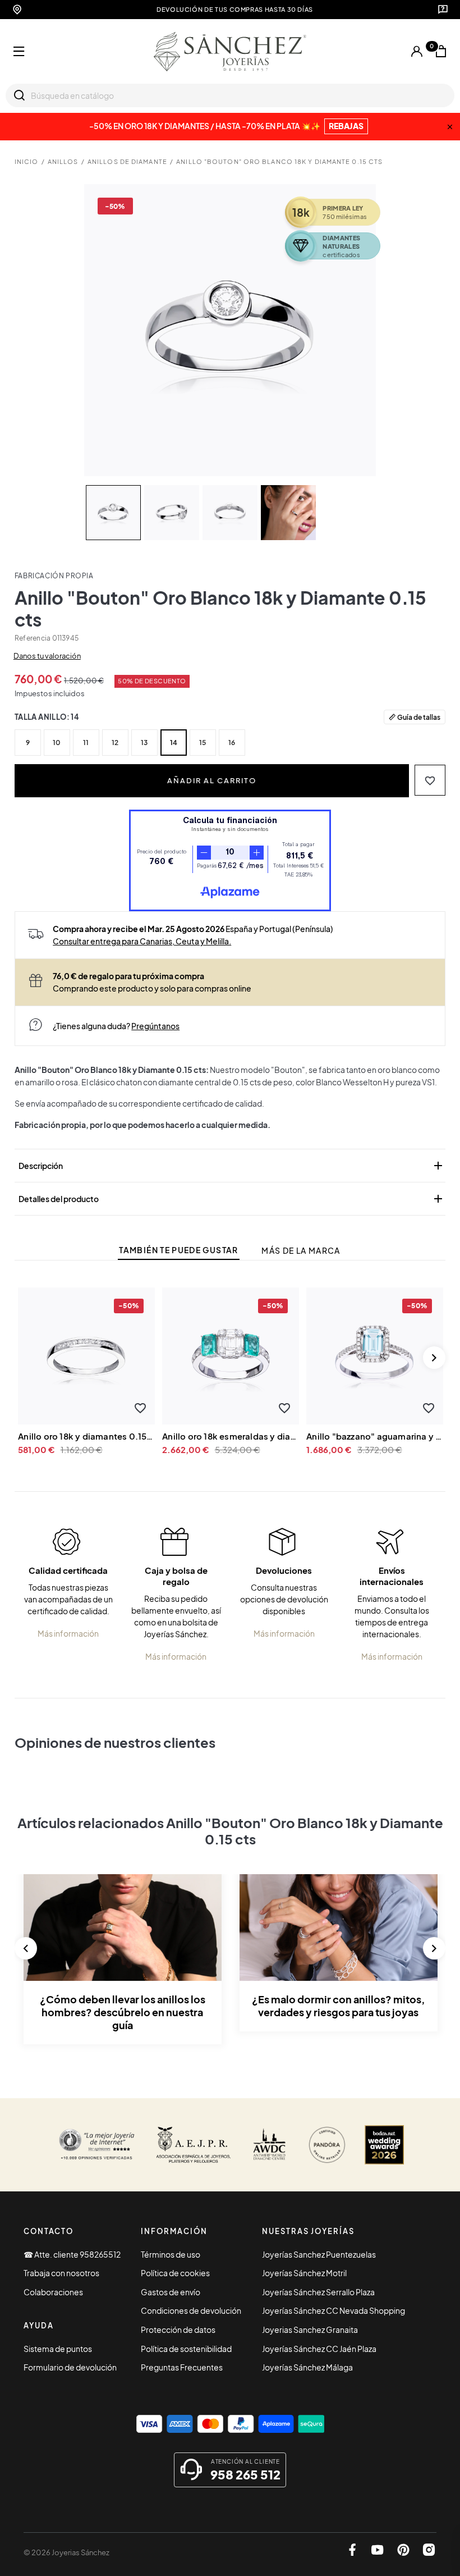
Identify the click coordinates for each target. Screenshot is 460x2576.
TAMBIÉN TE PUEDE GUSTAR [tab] (178, 1250)
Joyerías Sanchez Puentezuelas (319, 2254)
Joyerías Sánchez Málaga (307, 2367)
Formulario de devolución (70, 2367)
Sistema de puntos (58, 2349)
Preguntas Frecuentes (182, 2367)
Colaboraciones (53, 2292)
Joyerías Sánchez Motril (304, 2273)
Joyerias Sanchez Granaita (310, 2330)
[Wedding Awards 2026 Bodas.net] (384, 2145)
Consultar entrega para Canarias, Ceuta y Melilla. (142, 941)
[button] (430, 780)
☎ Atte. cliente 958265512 (72, 2254)
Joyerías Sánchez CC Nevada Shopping (334, 2310)
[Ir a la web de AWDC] (269, 2145)
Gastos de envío (171, 2292)
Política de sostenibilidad (186, 2349)
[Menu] (19, 52)
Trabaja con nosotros (61, 2273)
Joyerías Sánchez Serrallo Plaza (318, 2292)
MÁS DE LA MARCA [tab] (301, 1251)
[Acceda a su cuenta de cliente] (417, 52)
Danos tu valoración (47, 656)
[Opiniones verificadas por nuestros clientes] (96, 2145)
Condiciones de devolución (191, 2310)
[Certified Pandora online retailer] (327, 2145)
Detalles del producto (232, 1199)
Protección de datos (178, 2330)
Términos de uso (171, 2254)
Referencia (33, 638)
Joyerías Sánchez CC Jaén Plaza (319, 2349)
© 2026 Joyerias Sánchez (66, 2552)
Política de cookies (175, 2273)
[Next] (434, 1358)
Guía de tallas (419, 717)
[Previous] (26, 1948)
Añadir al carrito (212, 780)
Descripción (232, 1166)
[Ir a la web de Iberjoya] (194, 2145)
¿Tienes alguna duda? (116, 1026)
